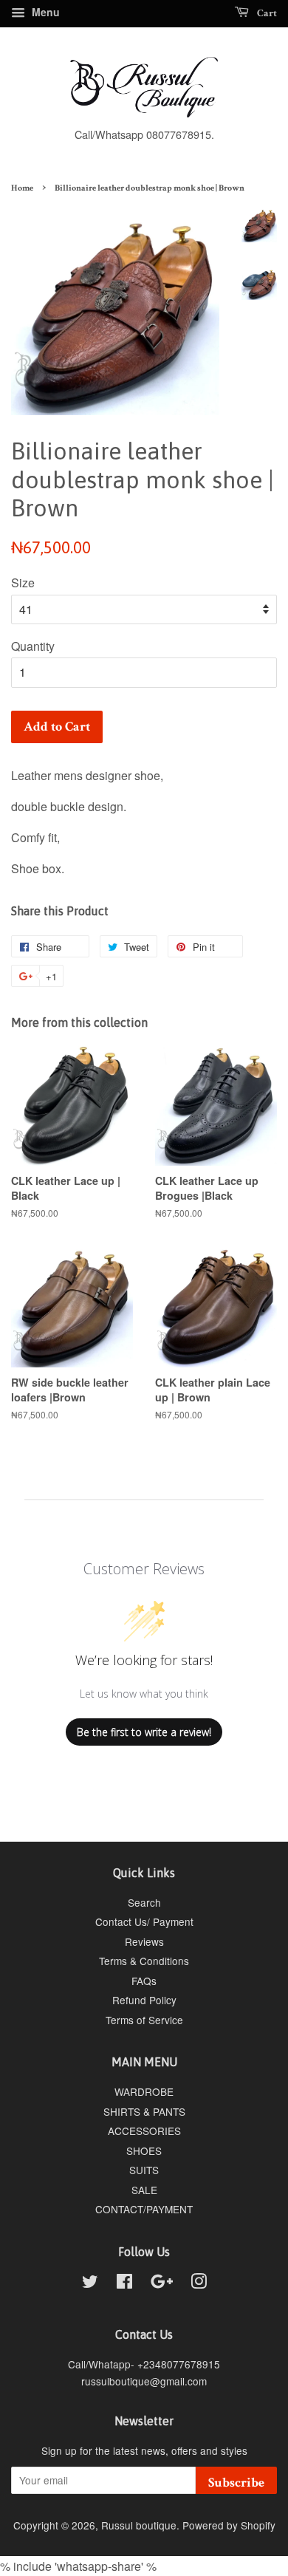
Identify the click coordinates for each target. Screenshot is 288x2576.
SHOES (144, 2150)
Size (23, 582)
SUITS (144, 2170)
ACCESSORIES (144, 2131)
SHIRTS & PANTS (144, 2111)
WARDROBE (144, 2091)
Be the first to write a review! (144, 1732)
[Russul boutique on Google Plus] (162, 2283)
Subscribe (236, 2483)
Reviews (144, 1941)
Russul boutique (139, 2525)
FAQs (144, 1981)
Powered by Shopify (229, 2525)
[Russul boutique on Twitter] (90, 2283)
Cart (266, 13)
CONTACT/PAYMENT (144, 2209)
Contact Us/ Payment (144, 1921)
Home (22, 188)
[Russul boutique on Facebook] (124, 2283)
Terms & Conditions (144, 1961)
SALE (144, 2190)
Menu (44, 12)
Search (144, 1902)
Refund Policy (144, 2000)
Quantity (33, 646)
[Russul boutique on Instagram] (199, 2283)
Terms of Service (144, 2020)
